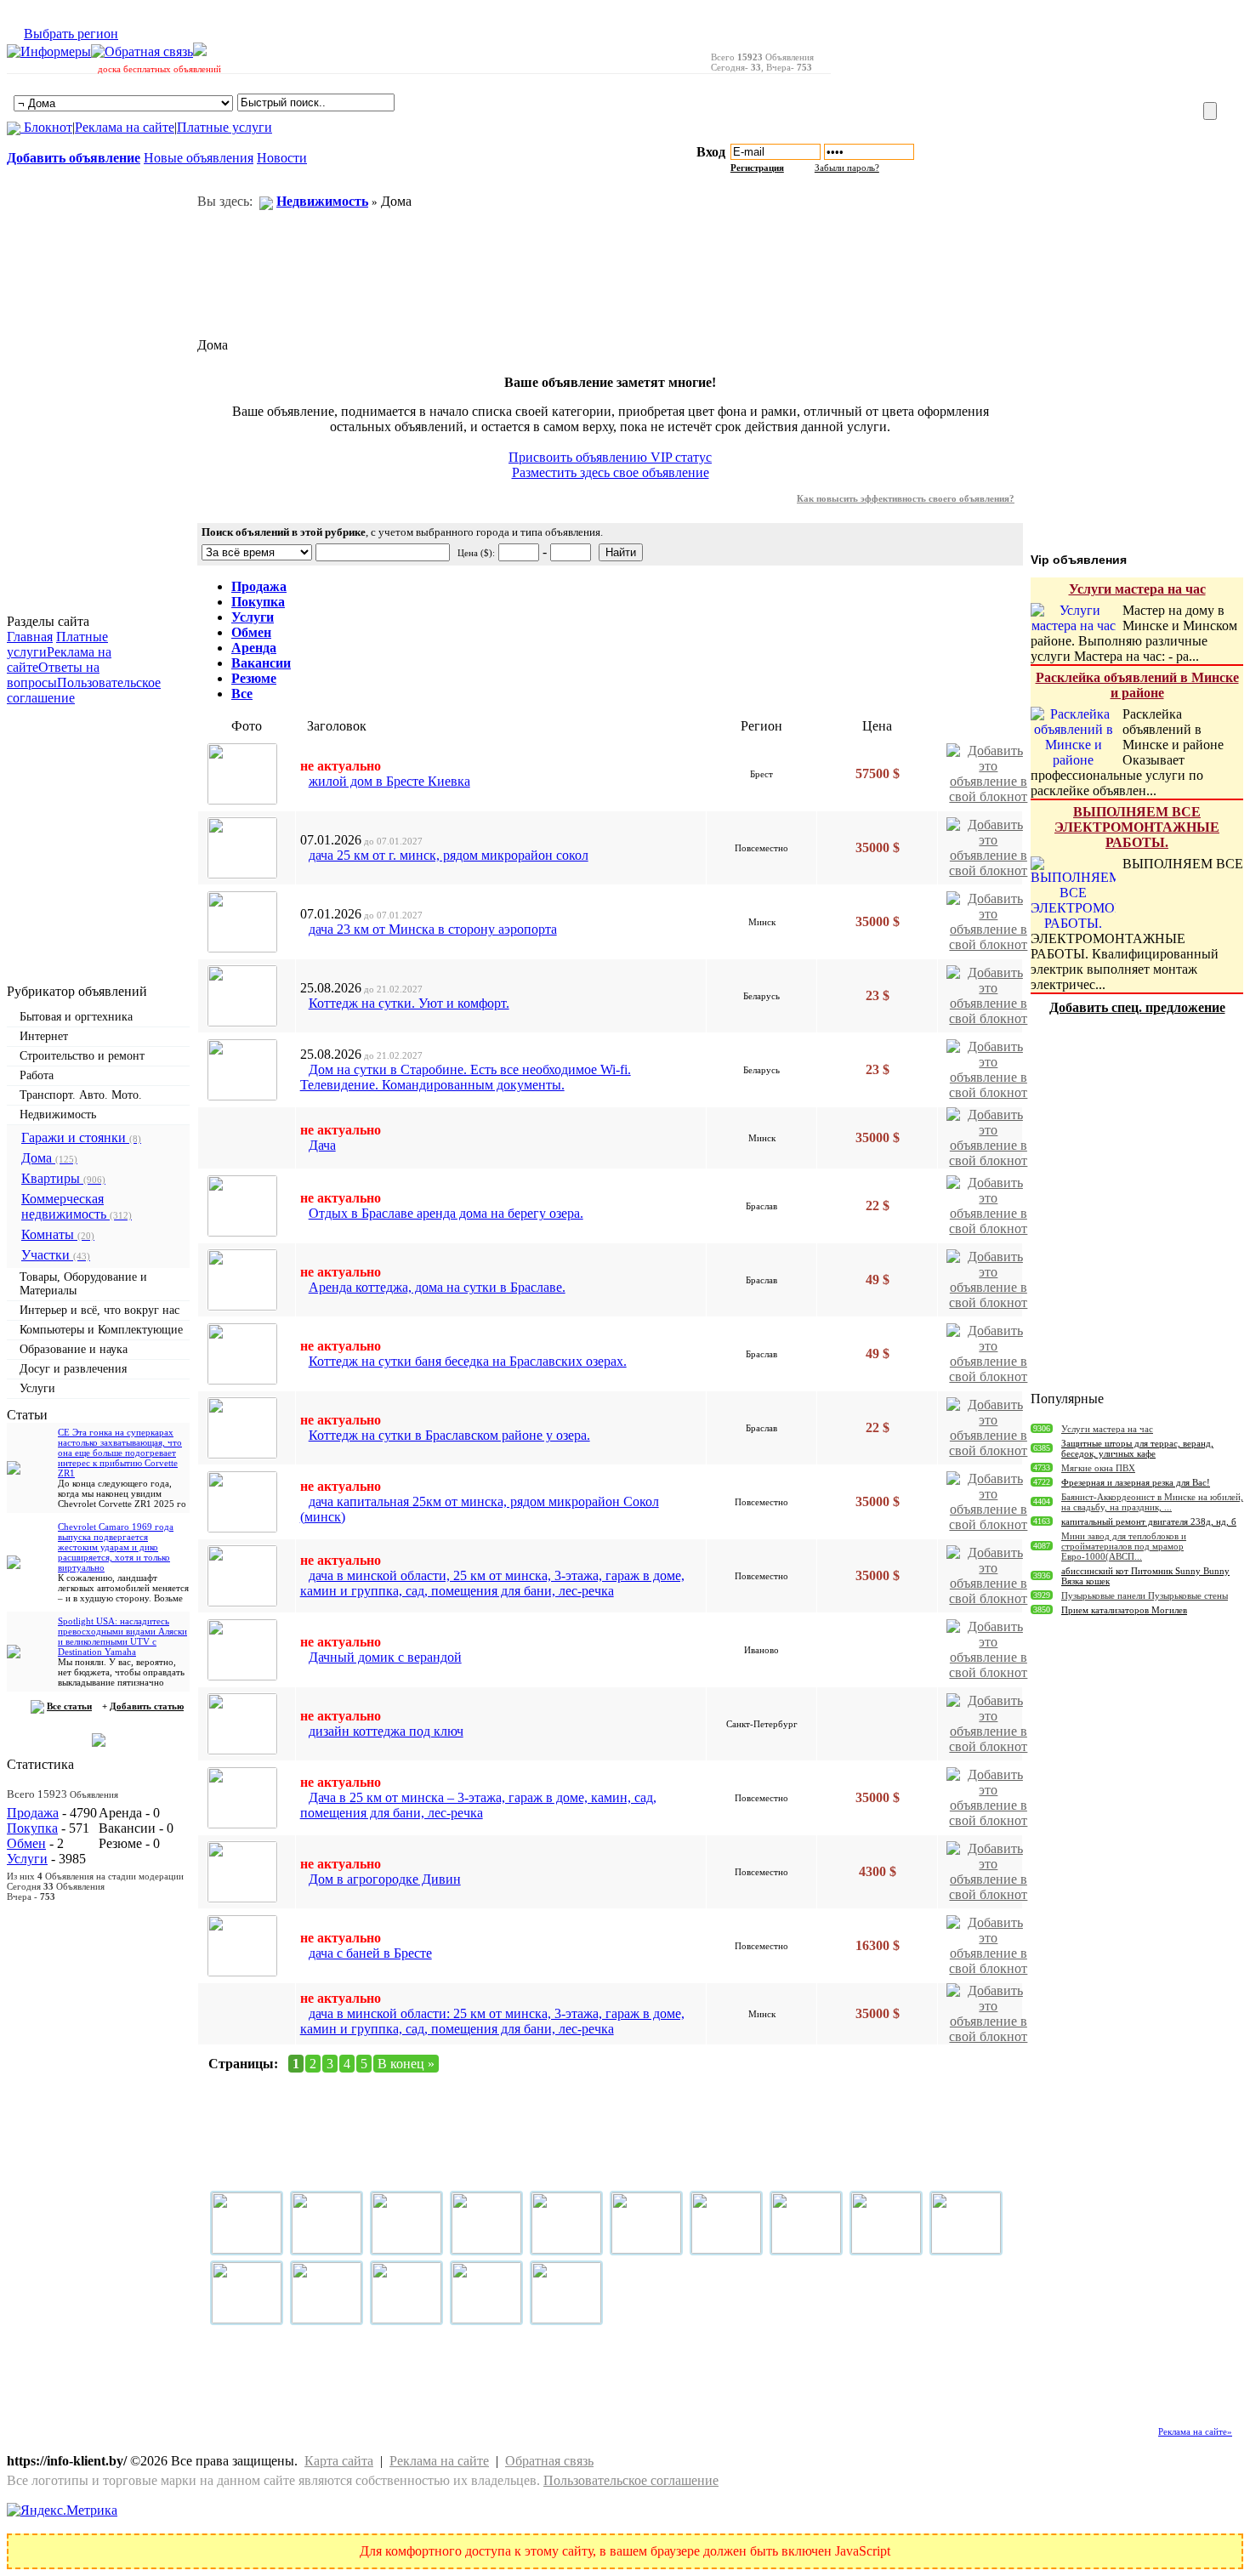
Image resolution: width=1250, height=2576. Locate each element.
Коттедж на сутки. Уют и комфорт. (409, 1003)
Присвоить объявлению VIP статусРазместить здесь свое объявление (610, 465)
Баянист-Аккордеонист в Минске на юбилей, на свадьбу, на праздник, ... (1152, 1502)
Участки (56, 1255)
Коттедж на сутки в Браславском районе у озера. (449, 1435)
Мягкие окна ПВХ (1098, 1468)
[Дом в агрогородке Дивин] (242, 1872)
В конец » (406, 2064)
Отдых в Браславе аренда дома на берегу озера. (446, 1213)
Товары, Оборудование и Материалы (83, 1284)
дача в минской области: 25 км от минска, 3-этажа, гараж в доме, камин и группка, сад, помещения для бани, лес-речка (492, 2021)
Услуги (37, 1388)
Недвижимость (58, 1115)
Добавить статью (147, 1706)
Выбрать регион (71, 34)
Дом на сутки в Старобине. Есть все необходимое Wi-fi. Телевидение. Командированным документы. (466, 1077)
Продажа (33, 1813)
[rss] (200, 51)
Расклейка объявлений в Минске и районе (1137, 685)
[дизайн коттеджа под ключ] (242, 1724)
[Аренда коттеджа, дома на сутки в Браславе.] (242, 1280)
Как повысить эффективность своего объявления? (906, 498)
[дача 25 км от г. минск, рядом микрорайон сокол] (242, 848)
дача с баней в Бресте (370, 1953)
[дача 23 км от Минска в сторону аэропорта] (242, 922)
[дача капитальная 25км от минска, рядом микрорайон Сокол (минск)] (242, 1502)
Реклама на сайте (125, 127)
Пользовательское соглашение (631, 2480)
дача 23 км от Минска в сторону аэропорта (433, 929)
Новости (282, 158)
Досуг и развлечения (73, 1369)
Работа (37, 1075)
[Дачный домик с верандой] (242, 1650)
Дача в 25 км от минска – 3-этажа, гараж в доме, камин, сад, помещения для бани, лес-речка (478, 1805)
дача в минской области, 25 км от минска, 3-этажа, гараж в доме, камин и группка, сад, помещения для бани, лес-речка (492, 1583)
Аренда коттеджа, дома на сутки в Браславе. (437, 1287)
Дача (322, 1145)
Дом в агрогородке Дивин (385, 1879)
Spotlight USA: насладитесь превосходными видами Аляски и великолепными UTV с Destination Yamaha (122, 1636)
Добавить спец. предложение (1137, 1007)
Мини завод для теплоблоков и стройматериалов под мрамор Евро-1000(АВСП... (1124, 1546)
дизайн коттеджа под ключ (386, 1731)
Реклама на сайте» (1195, 2431)
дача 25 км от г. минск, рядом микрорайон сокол (449, 855)
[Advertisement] (1037, 54)
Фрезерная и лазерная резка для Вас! (1136, 1482)
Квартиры (63, 1178)
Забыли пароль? (847, 168)
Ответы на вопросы (53, 675)
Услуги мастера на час (1137, 589)
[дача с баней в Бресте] (242, 1946)
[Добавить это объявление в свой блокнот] (989, 772)
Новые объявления (199, 158)
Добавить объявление (74, 158)
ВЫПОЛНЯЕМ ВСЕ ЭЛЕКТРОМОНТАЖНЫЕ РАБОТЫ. (1137, 827)
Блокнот (46, 127)
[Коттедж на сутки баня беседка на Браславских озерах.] (242, 1354)
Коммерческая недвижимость (77, 1206)
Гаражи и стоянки (81, 1137)
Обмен (26, 1843)
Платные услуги (224, 127)
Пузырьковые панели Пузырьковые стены (1145, 1595)
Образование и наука (74, 1349)
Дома (49, 1158)
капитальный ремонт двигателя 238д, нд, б (1149, 1521)
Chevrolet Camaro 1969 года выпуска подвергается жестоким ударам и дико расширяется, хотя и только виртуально (116, 1547)
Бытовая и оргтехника (76, 1017)
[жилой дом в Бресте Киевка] (242, 774)
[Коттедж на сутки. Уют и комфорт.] (242, 996)
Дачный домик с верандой (385, 1657)
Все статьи (69, 1706)
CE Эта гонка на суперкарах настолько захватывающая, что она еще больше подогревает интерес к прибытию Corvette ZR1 (120, 1453)
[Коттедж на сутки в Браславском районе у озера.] (242, 1428)
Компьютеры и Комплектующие (101, 1330)
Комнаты (58, 1234)
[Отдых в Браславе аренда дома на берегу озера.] (242, 1206)
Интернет (44, 1036)
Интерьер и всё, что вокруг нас (99, 1310)
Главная (30, 637)
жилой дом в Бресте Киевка (389, 781)
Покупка (32, 1828)
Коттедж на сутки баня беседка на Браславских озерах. (468, 1361)
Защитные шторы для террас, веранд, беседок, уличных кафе (1137, 1448)
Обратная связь (549, 2461)
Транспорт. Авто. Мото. (81, 1095)
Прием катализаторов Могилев (1124, 1610)
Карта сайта (339, 2461)
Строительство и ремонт (82, 1056)
